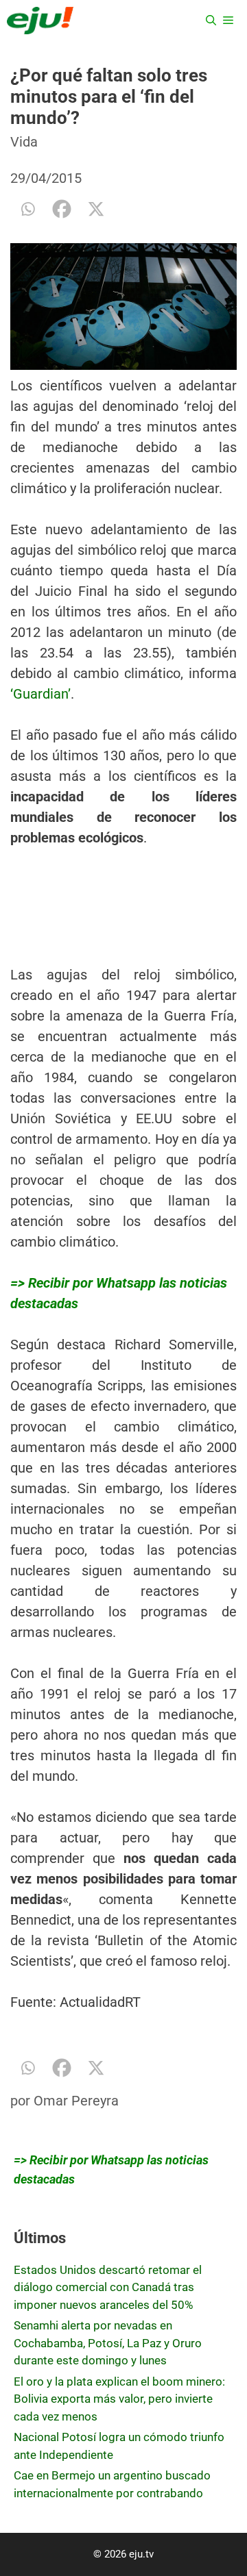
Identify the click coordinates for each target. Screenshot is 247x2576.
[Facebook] (62, 209)
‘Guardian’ (40, 694)
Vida (24, 142)
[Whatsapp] (27, 209)
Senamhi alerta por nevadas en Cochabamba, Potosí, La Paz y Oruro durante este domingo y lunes (108, 2343)
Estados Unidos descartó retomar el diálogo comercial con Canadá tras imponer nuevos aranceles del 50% (108, 2287)
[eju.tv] (40, 21)
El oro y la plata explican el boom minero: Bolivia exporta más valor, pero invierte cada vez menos (119, 2399)
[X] (96, 209)
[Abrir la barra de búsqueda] (211, 21)
